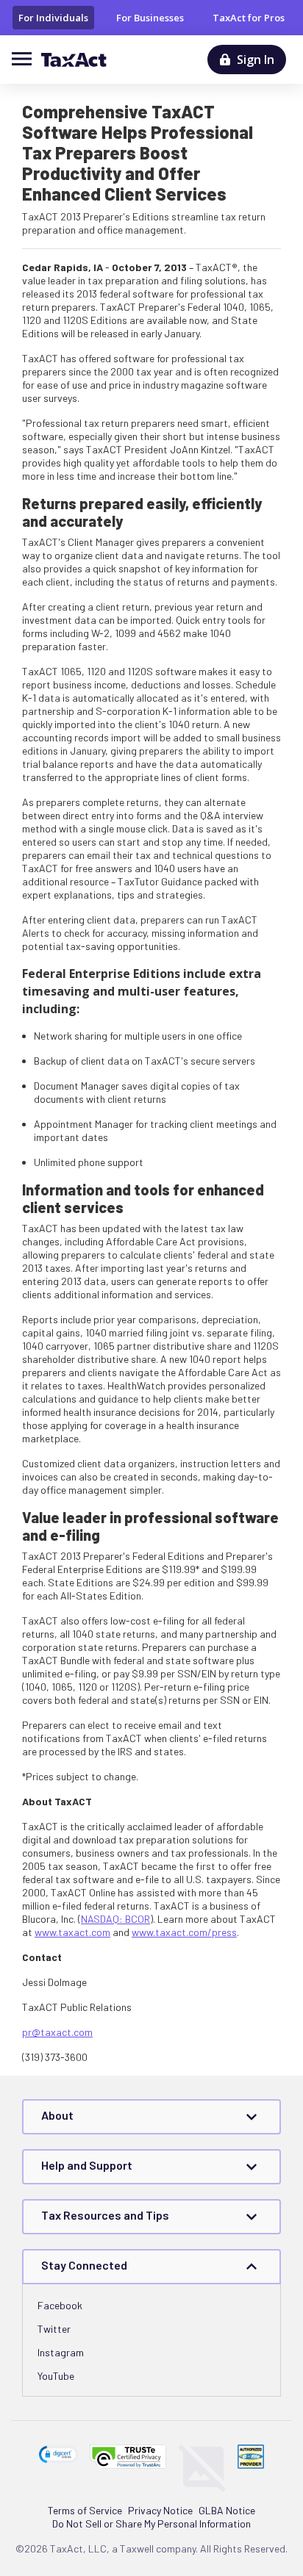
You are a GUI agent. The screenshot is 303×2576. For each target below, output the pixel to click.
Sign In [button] (256, 60)
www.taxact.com (72, 1932)
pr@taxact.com (57, 2032)
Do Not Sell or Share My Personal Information (151, 2523)
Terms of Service (85, 2510)
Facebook (60, 2305)
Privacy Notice (160, 2510)
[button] (59, 2454)
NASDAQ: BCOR (115, 1919)
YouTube (56, 2376)
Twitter (54, 2329)
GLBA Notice (227, 2510)
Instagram (61, 2352)
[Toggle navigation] (26, 58)
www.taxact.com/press (184, 1932)
